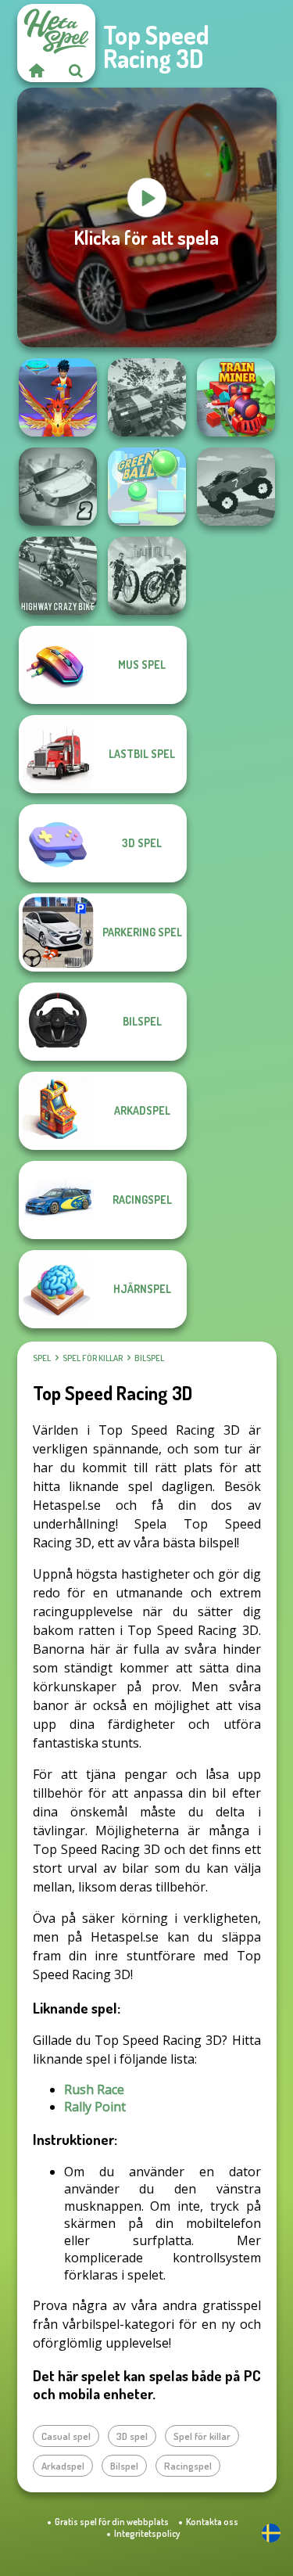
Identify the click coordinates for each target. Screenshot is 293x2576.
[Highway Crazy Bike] (58, 576)
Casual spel (66, 2436)
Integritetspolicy (147, 2533)
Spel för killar (93, 1358)
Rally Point (95, 2107)
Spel (42, 1358)
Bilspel (149, 1358)
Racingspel (188, 2466)
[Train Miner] (236, 397)
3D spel (132, 2436)
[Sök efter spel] (76, 70)
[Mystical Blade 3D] (58, 397)
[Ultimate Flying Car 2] (58, 487)
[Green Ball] (147, 487)
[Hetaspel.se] (37, 70)
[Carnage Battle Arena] (147, 397)
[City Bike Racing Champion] (147, 576)
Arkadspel (63, 2466)
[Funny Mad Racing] (236, 487)
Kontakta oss (212, 2522)
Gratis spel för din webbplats (112, 2522)
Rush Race (94, 2089)
